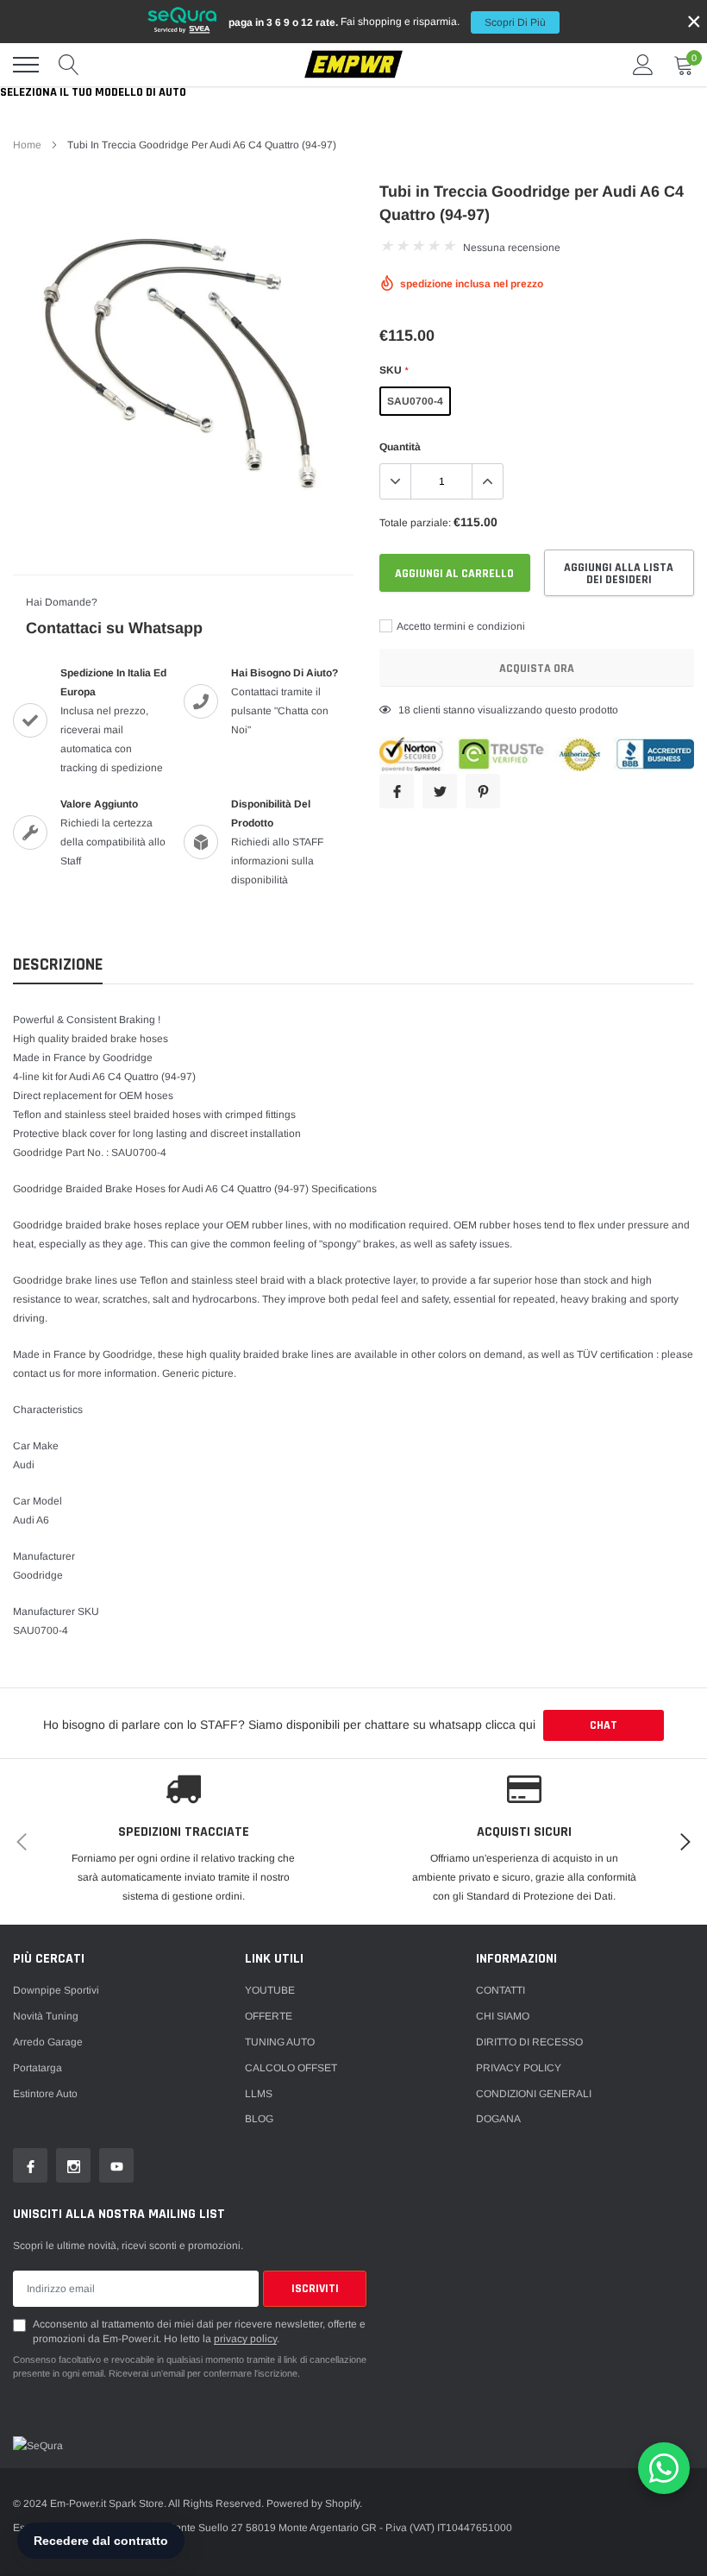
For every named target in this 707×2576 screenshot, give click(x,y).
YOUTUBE (270, 1990)
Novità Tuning (46, 2016)
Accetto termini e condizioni (460, 626)
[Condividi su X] (440, 791)
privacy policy (245, 2339)
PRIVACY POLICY (519, 2068)
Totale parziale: (415, 523)
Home (27, 145)
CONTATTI (501, 1990)
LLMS (259, 2094)
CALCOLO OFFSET (291, 2068)
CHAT (604, 1725)
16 (404, 710)
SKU (394, 370)
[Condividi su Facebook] (397, 791)
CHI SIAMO (503, 2016)
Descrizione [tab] (58, 965)
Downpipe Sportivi (56, 1990)
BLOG (259, 2119)
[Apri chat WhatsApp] (664, 2468)
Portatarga (38, 2068)
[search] (69, 65)
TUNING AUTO (280, 2042)
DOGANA (498, 2119)
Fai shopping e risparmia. (387, 22)
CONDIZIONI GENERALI (534, 2094)
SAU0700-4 (415, 401)
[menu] (26, 65)
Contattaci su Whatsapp (114, 628)
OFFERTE (269, 2016)
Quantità (400, 447)
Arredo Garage (48, 2042)
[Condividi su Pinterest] (483, 791)
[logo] (353, 65)
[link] (30, 2165)
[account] (643, 65)
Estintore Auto (45, 2094)
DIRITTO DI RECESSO (529, 2042)
